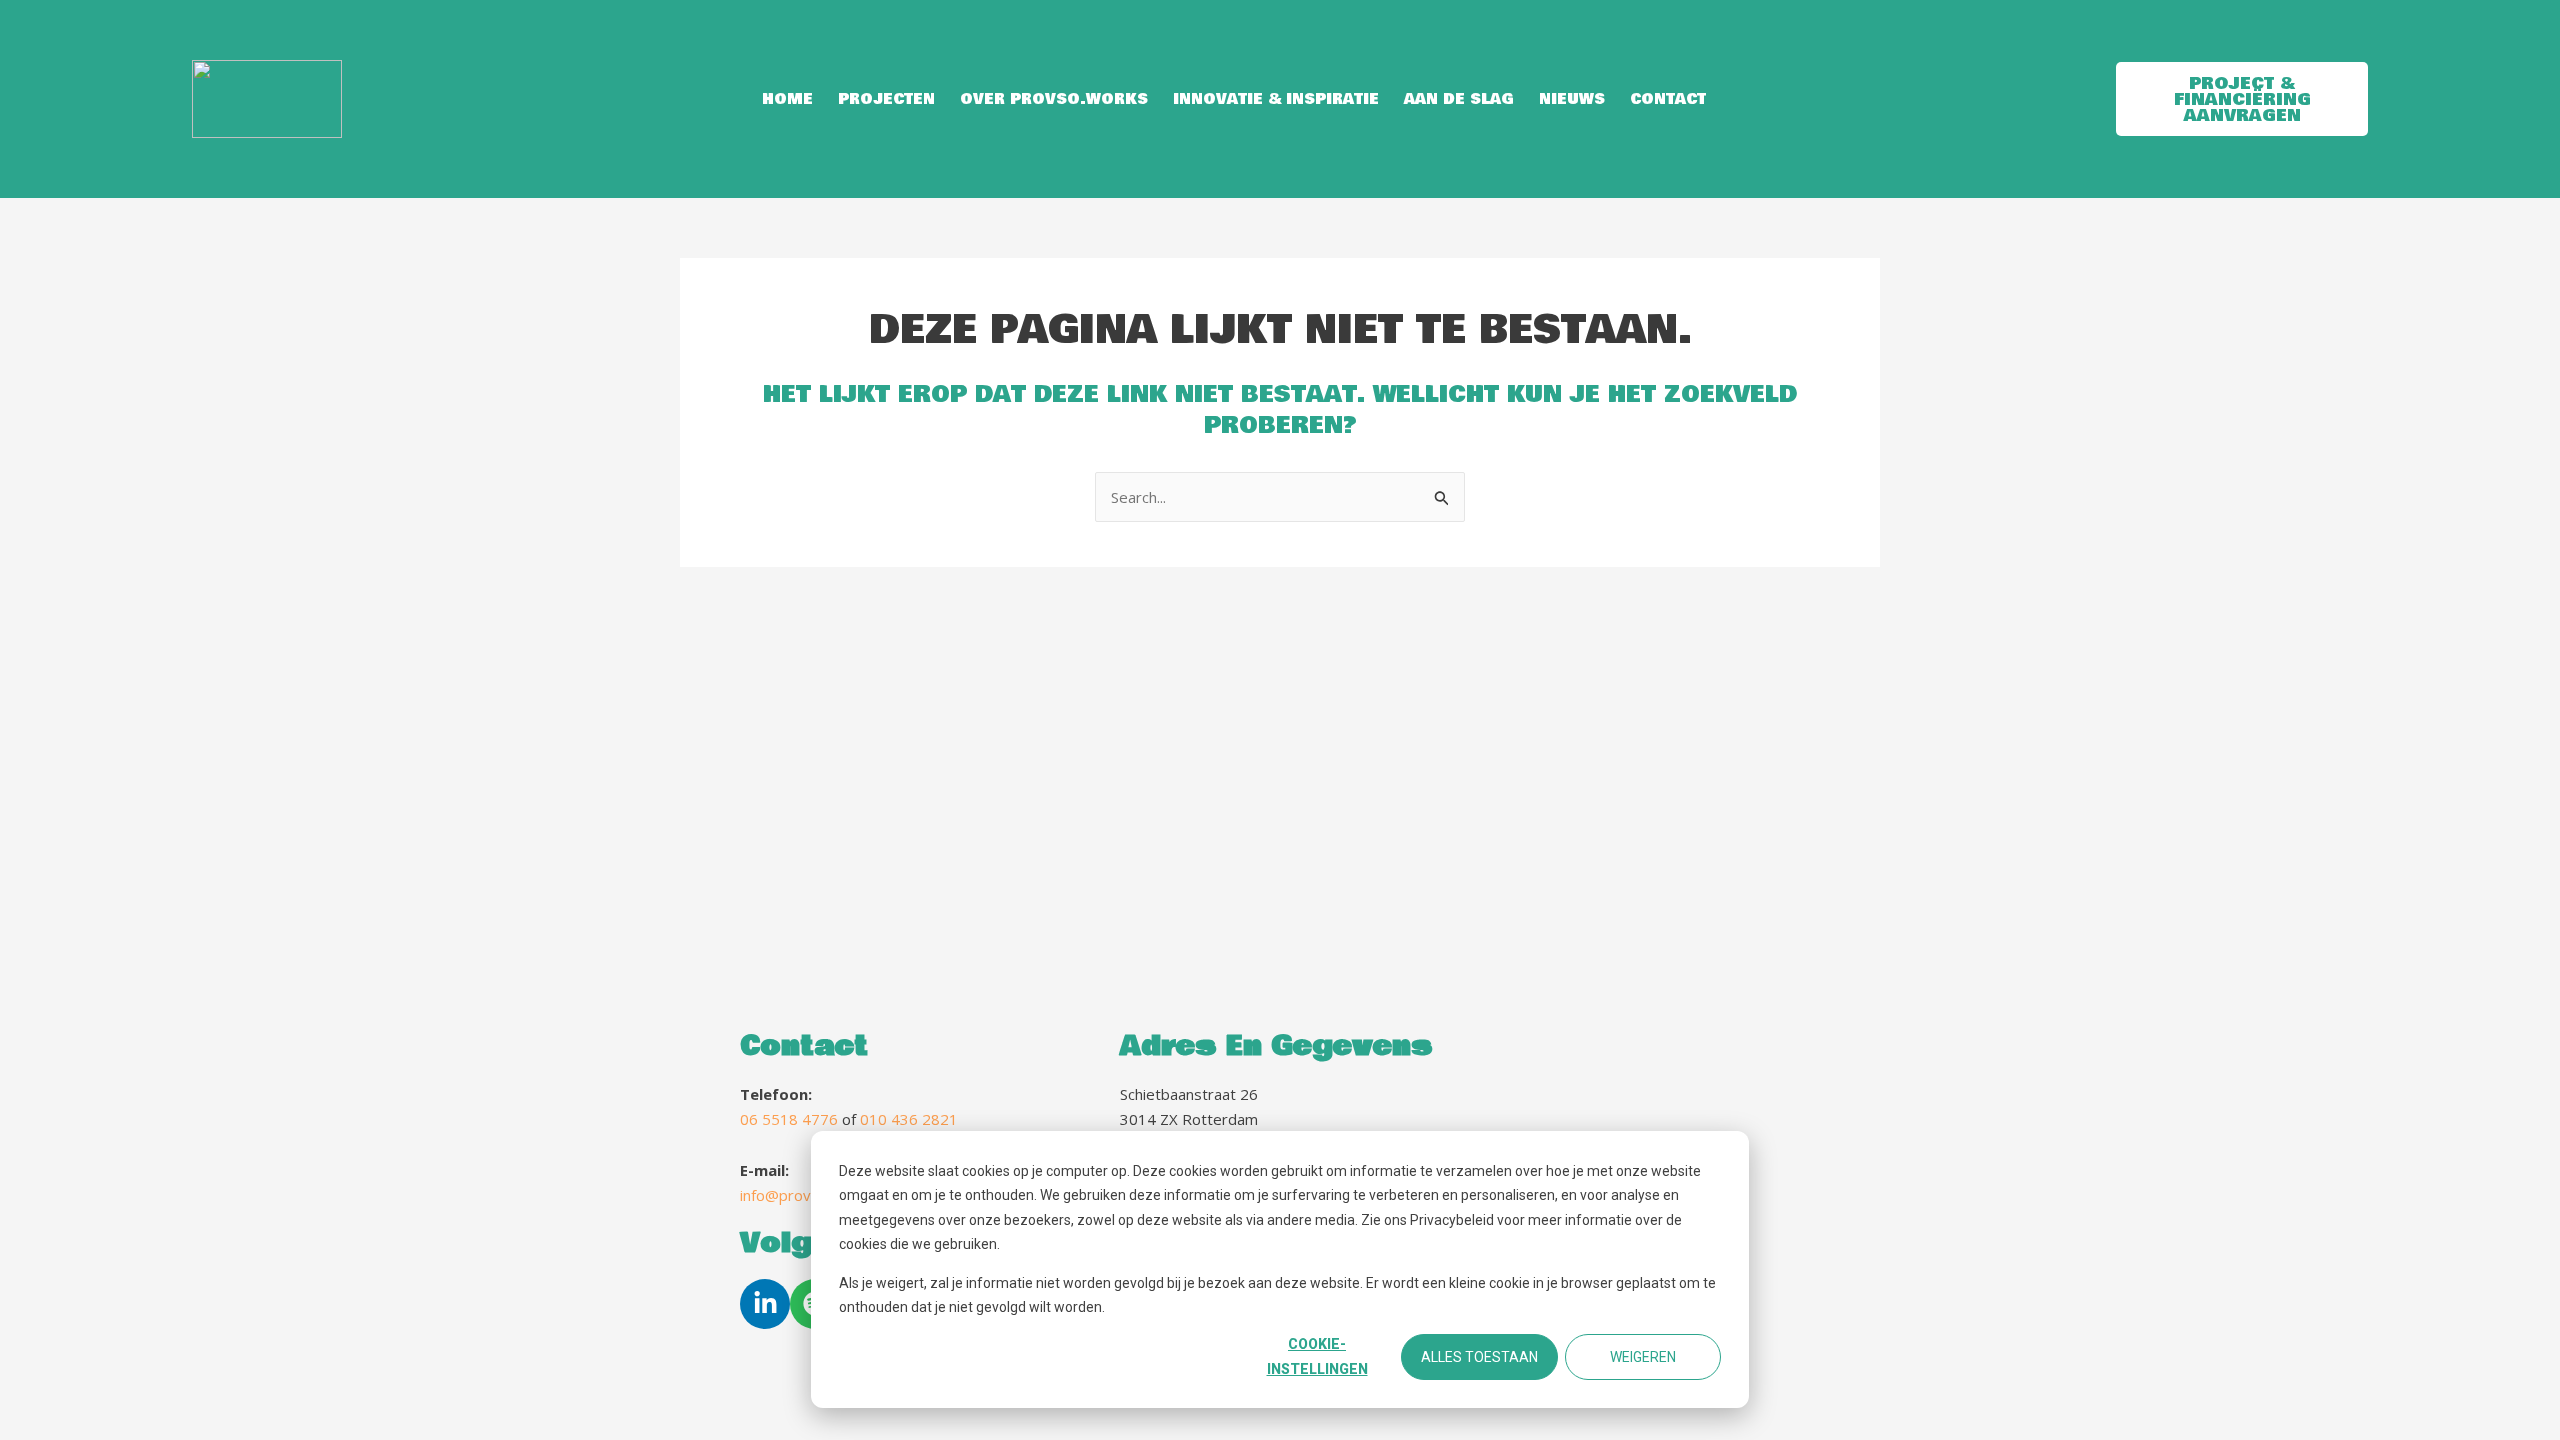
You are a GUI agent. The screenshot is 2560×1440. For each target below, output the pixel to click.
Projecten (886, 99)
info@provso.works (806, 1195)
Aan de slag (1459, 99)
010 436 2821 (909, 1119)
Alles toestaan (1479, 1357)
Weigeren (1643, 1357)
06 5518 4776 (789, 1119)
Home (787, 99)
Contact (1668, 99)
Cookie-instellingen (1317, 1356)
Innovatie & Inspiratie (1276, 99)
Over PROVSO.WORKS (1054, 99)
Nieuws (1572, 99)
